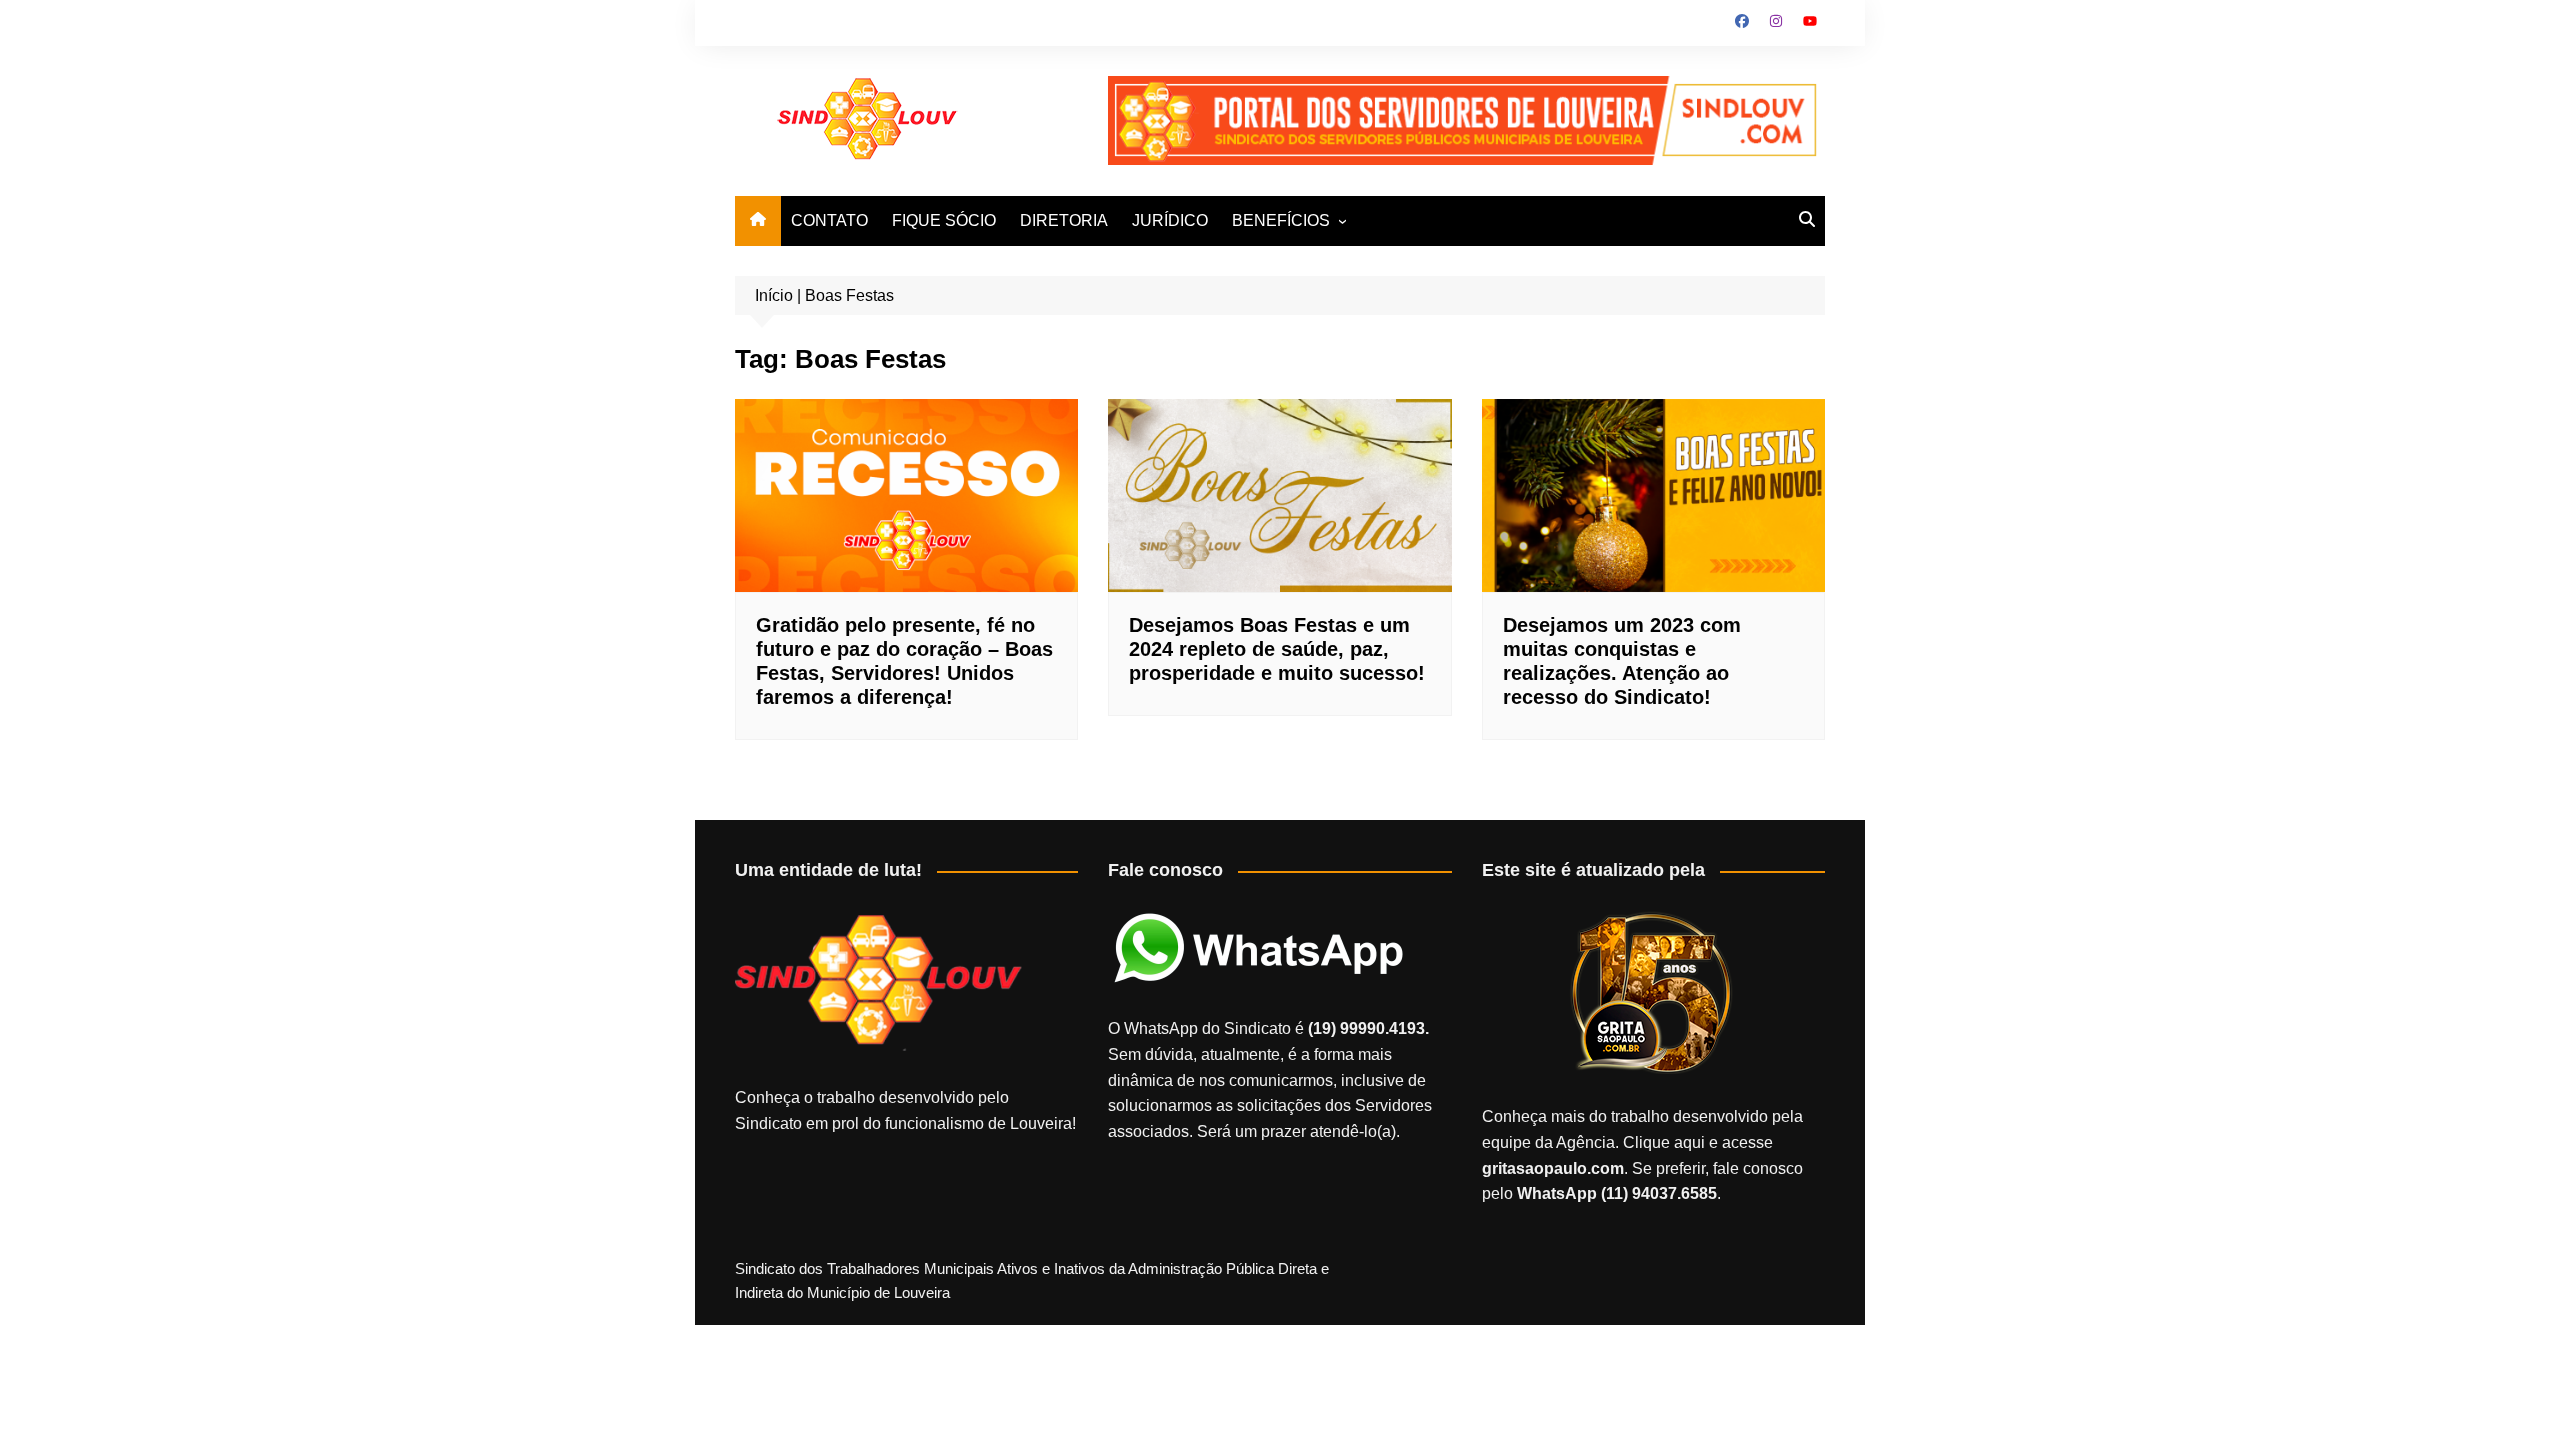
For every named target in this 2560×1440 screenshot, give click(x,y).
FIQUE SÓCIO (944, 220)
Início (774, 295)
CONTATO (829, 220)
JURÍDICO (1170, 220)
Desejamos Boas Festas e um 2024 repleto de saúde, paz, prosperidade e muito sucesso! (1277, 649)
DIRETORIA (1064, 220)
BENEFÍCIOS (1281, 220)
